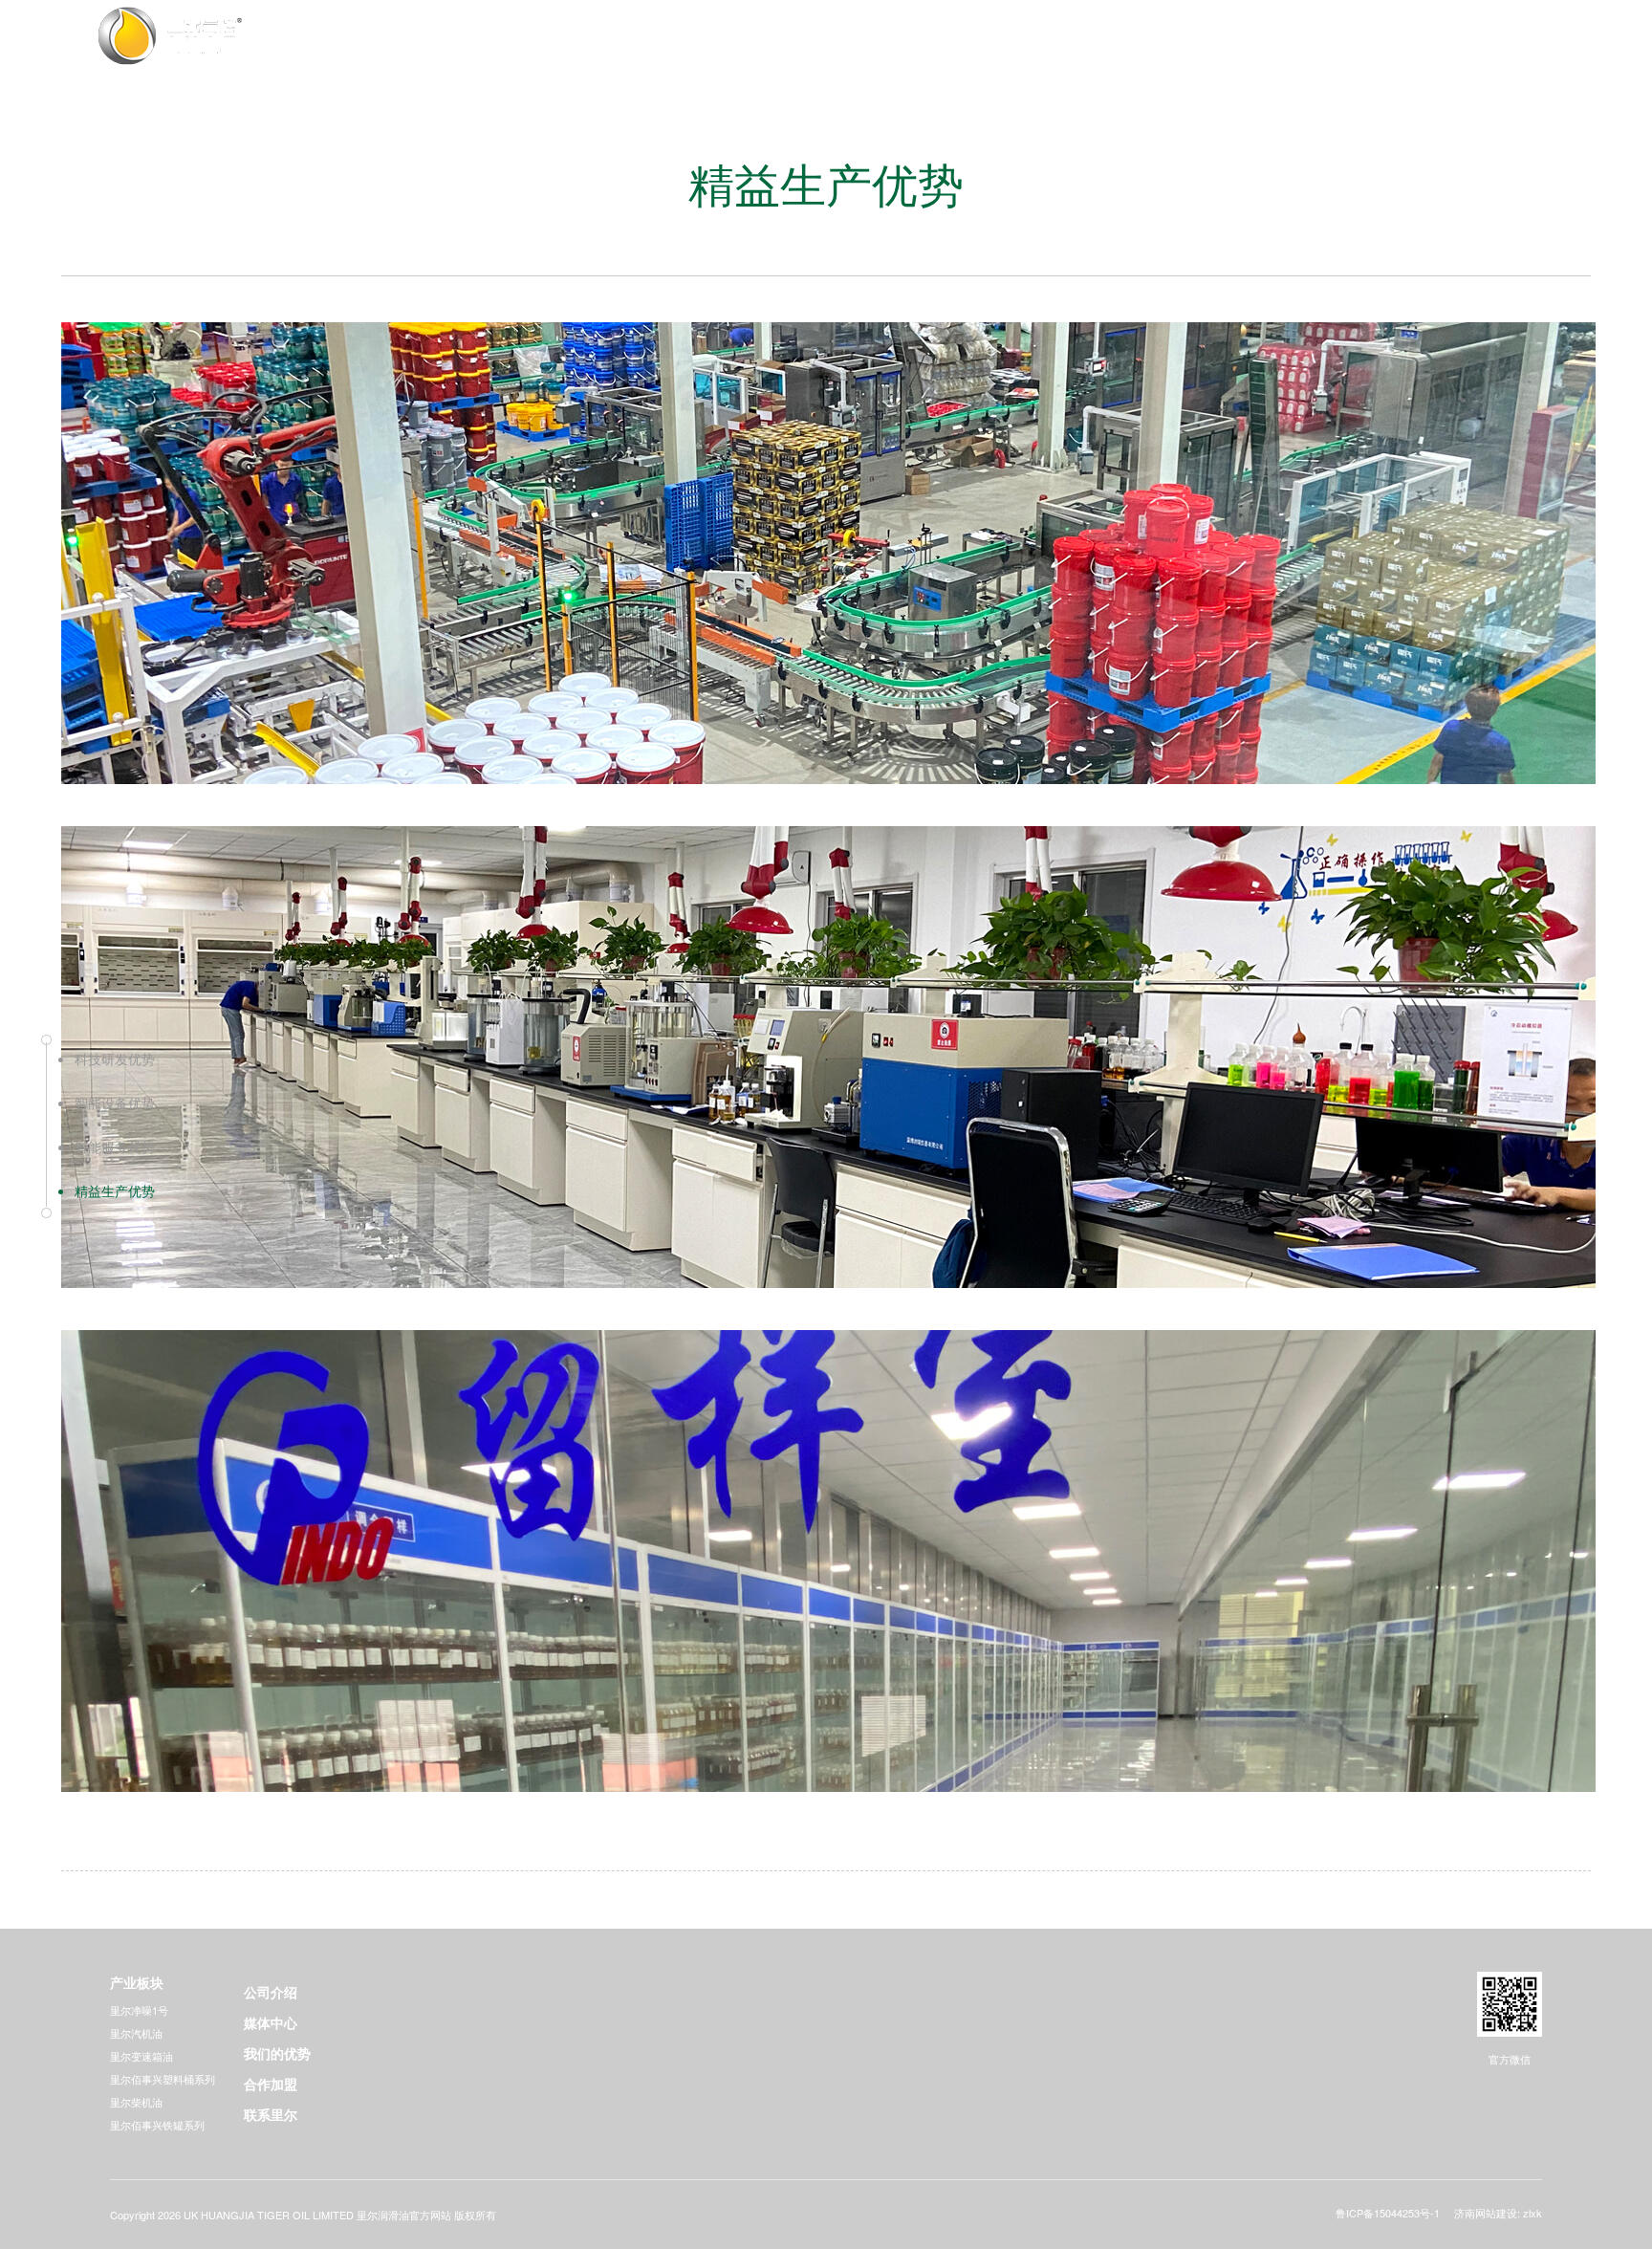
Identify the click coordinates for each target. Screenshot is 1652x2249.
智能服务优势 (115, 1146)
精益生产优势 (115, 1190)
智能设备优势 (115, 1103)
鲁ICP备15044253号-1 (1388, 2213)
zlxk (1532, 2213)
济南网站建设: (1487, 2213)
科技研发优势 (115, 1059)
